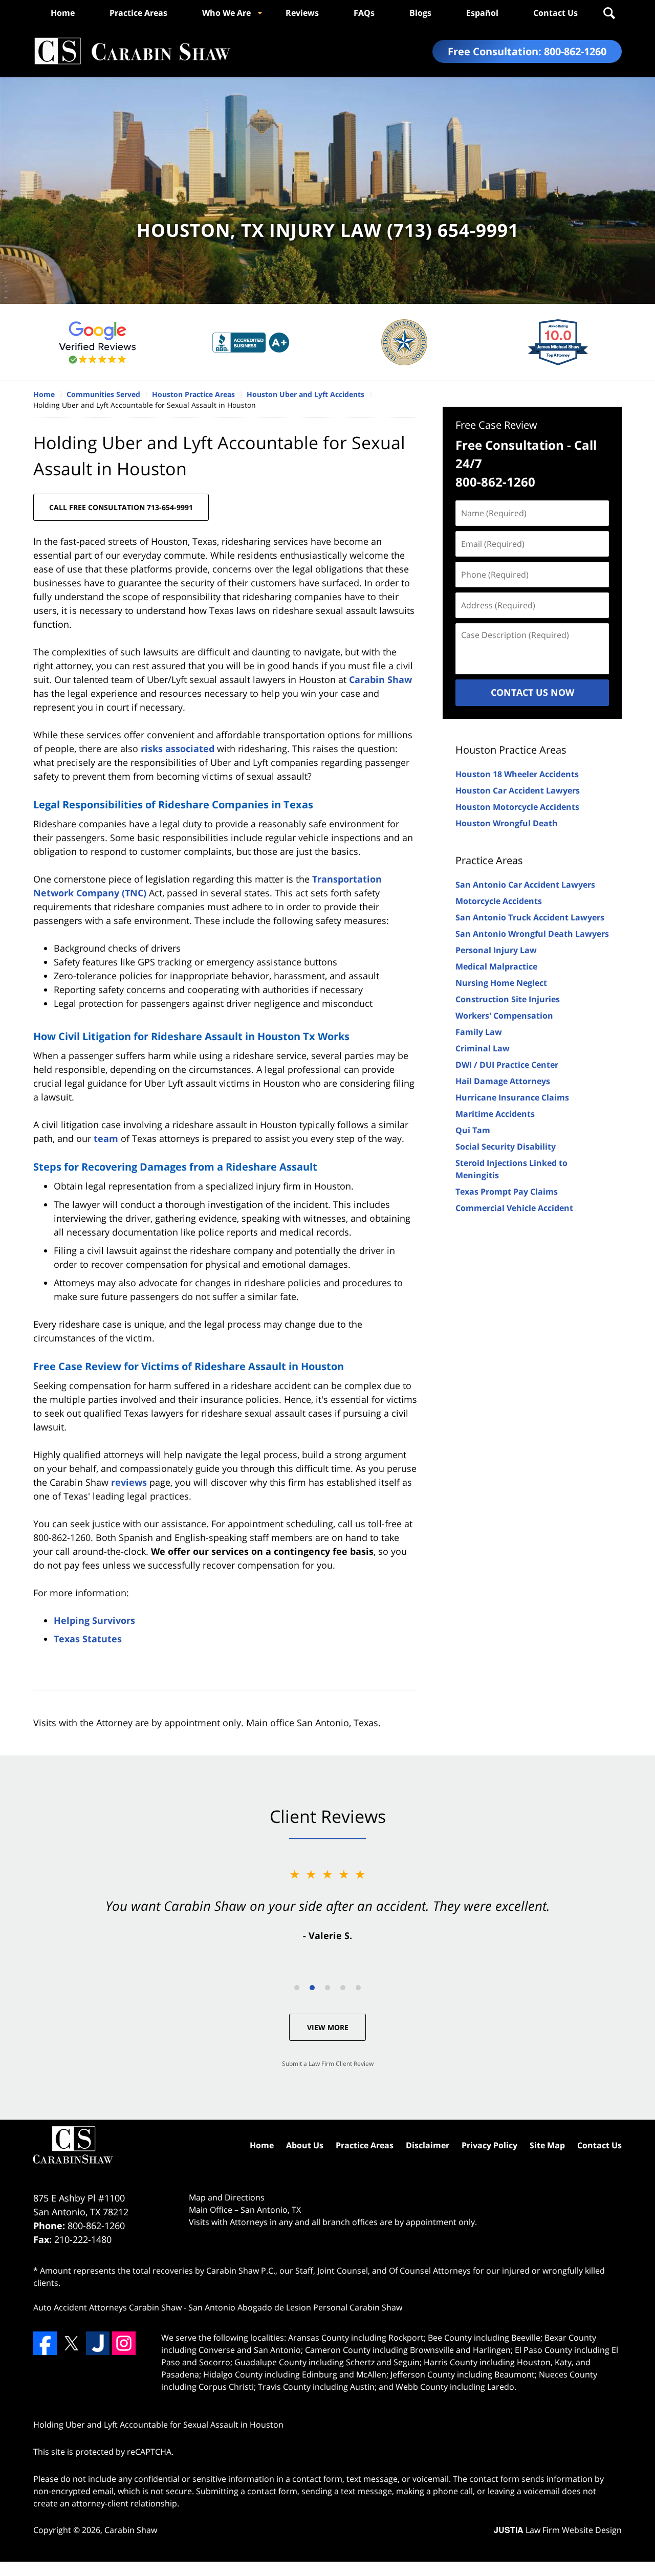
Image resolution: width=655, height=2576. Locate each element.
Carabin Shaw (380, 679)
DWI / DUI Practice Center (507, 1065)
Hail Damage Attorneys (503, 1081)
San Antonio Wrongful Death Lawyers (532, 934)
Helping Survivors (94, 1620)
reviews (129, 1482)
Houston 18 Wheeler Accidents (517, 774)
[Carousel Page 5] (358, 1988)
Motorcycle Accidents (499, 901)
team (106, 1138)
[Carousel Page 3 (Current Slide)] (327, 1988)
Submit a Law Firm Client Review (328, 2064)
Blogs (420, 13)
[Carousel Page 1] (297, 1988)
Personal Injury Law (496, 950)
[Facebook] (45, 2343)
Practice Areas (138, 13)
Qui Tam (473, 1130)
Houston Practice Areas (511, 750)
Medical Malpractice (496, 966)
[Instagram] (124, 2343)
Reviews (302, 13)
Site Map (547, 2145)
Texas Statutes (88, 1639)
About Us (305, 2145)
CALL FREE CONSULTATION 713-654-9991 (121, 507)
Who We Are (226, 13)
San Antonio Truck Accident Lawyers (530, 917)
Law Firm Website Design (558, 2530)
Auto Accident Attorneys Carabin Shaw (107, 2307)
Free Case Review (496, 425)
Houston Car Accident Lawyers (518, 790)
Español (482, 13)
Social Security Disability (506, 1147)
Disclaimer (428, 2145)
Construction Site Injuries (508, 999)
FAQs (364, 13)
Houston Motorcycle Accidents (517, 807)
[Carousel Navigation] (327, 1987)
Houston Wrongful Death (507, 823)
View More (328, 2027)
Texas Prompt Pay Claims (507, 1192)
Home (63, 13)
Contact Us (555, 13)
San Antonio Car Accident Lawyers (525, 885)
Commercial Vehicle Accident (514, 1208)
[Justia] (98, 2343)
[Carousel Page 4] (343, 1988)
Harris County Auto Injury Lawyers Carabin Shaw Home (132, 51)
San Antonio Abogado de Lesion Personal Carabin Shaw (295, 2307)
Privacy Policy (489, 2145)
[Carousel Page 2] (312, 1988)
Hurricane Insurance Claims (512, 1097)
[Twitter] (71, 2343)
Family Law (479, 1032)
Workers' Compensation (504, 1016)
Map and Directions (227, 2197)
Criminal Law (483, 1048)
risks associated (178, 748)
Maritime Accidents (495, 1114)
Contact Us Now (532, 692)
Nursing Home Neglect (501, 983)
